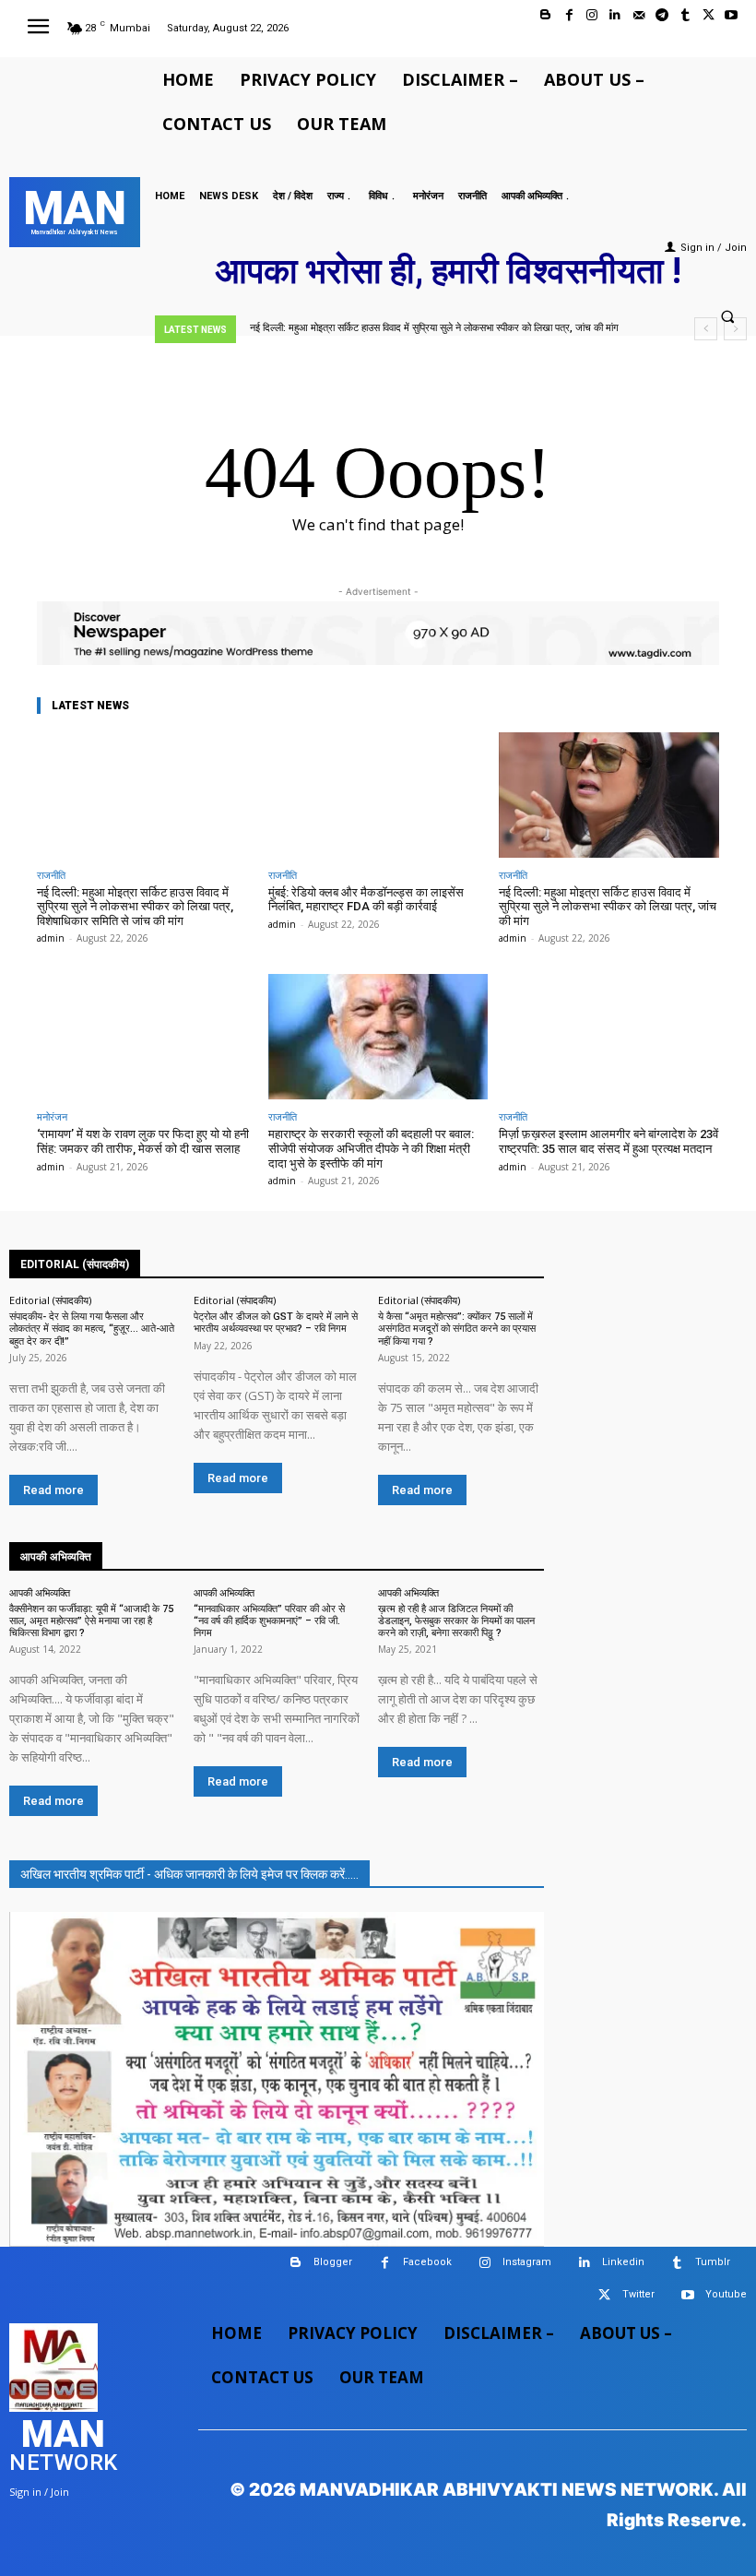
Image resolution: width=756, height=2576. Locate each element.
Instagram (527, 2262)
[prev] (706, 329)
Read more (53, 1490)
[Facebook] (569, 15)
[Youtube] (732, 15)
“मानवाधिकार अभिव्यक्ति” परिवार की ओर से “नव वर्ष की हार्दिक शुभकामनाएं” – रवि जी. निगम (269, 1621)
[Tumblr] (685, 15)
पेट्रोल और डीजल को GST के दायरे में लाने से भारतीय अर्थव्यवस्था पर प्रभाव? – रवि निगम (276, 1323)
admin (51, 938)
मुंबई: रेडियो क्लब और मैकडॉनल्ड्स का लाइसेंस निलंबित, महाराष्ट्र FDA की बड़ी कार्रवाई (366, 900)
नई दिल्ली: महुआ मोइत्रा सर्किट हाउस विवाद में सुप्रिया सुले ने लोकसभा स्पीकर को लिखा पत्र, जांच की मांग (434, 328)
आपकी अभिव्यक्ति (40, 1592)
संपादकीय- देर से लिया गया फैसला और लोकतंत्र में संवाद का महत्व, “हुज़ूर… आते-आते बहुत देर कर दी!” (92, 1329)
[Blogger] (545, 15)
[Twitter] (709, 15)
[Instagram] (592, 15)
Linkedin (623, 2262)
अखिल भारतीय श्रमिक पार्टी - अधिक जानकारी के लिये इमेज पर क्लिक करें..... (189, 1874)
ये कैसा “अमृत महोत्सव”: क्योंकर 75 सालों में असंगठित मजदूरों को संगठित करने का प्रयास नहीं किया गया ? (457, 1329)
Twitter (638, 2294)
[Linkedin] (615, 15)
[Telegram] (661, 15)
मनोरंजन (52, 1116)
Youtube (726, 2294)
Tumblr (713, 2262)
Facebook (427, 2262)
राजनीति (51, 875)
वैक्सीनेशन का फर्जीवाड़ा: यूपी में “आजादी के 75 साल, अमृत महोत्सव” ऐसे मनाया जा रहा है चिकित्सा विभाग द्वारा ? (91, 1621)
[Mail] (638, 15)
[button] (727, 317)
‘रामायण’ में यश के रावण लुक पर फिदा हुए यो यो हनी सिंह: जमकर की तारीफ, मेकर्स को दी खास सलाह (143, 1141)
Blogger (333, 2262)
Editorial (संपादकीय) (50, 1300)
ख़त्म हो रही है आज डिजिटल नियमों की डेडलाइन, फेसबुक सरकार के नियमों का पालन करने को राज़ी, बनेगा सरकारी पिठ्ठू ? (456, 1621)
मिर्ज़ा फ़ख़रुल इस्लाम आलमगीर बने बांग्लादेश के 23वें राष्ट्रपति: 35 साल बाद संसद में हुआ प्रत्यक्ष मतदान (608, 1141)
